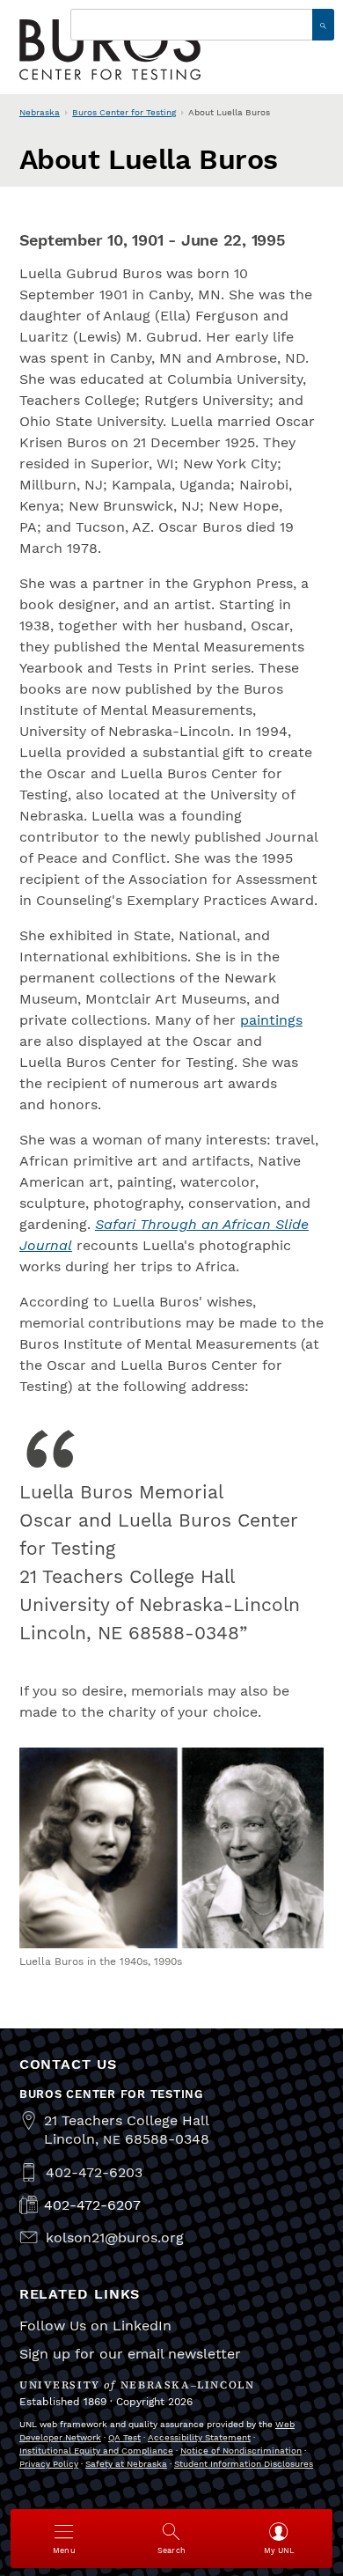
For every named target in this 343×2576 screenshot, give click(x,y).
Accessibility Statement (199, 2437)
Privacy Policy (49, 2464)
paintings (271, 1020)
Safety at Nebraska (126, 2464)
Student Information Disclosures (244, 2464)
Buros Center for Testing (124, 112)
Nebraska (40, 112)
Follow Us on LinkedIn (95, 2326)
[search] (323, 25)
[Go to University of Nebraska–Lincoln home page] (110, 49)
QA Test (124, 2437)
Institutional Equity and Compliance (96, 2451)
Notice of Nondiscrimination (241, 2451)
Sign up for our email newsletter (130, 2354)
